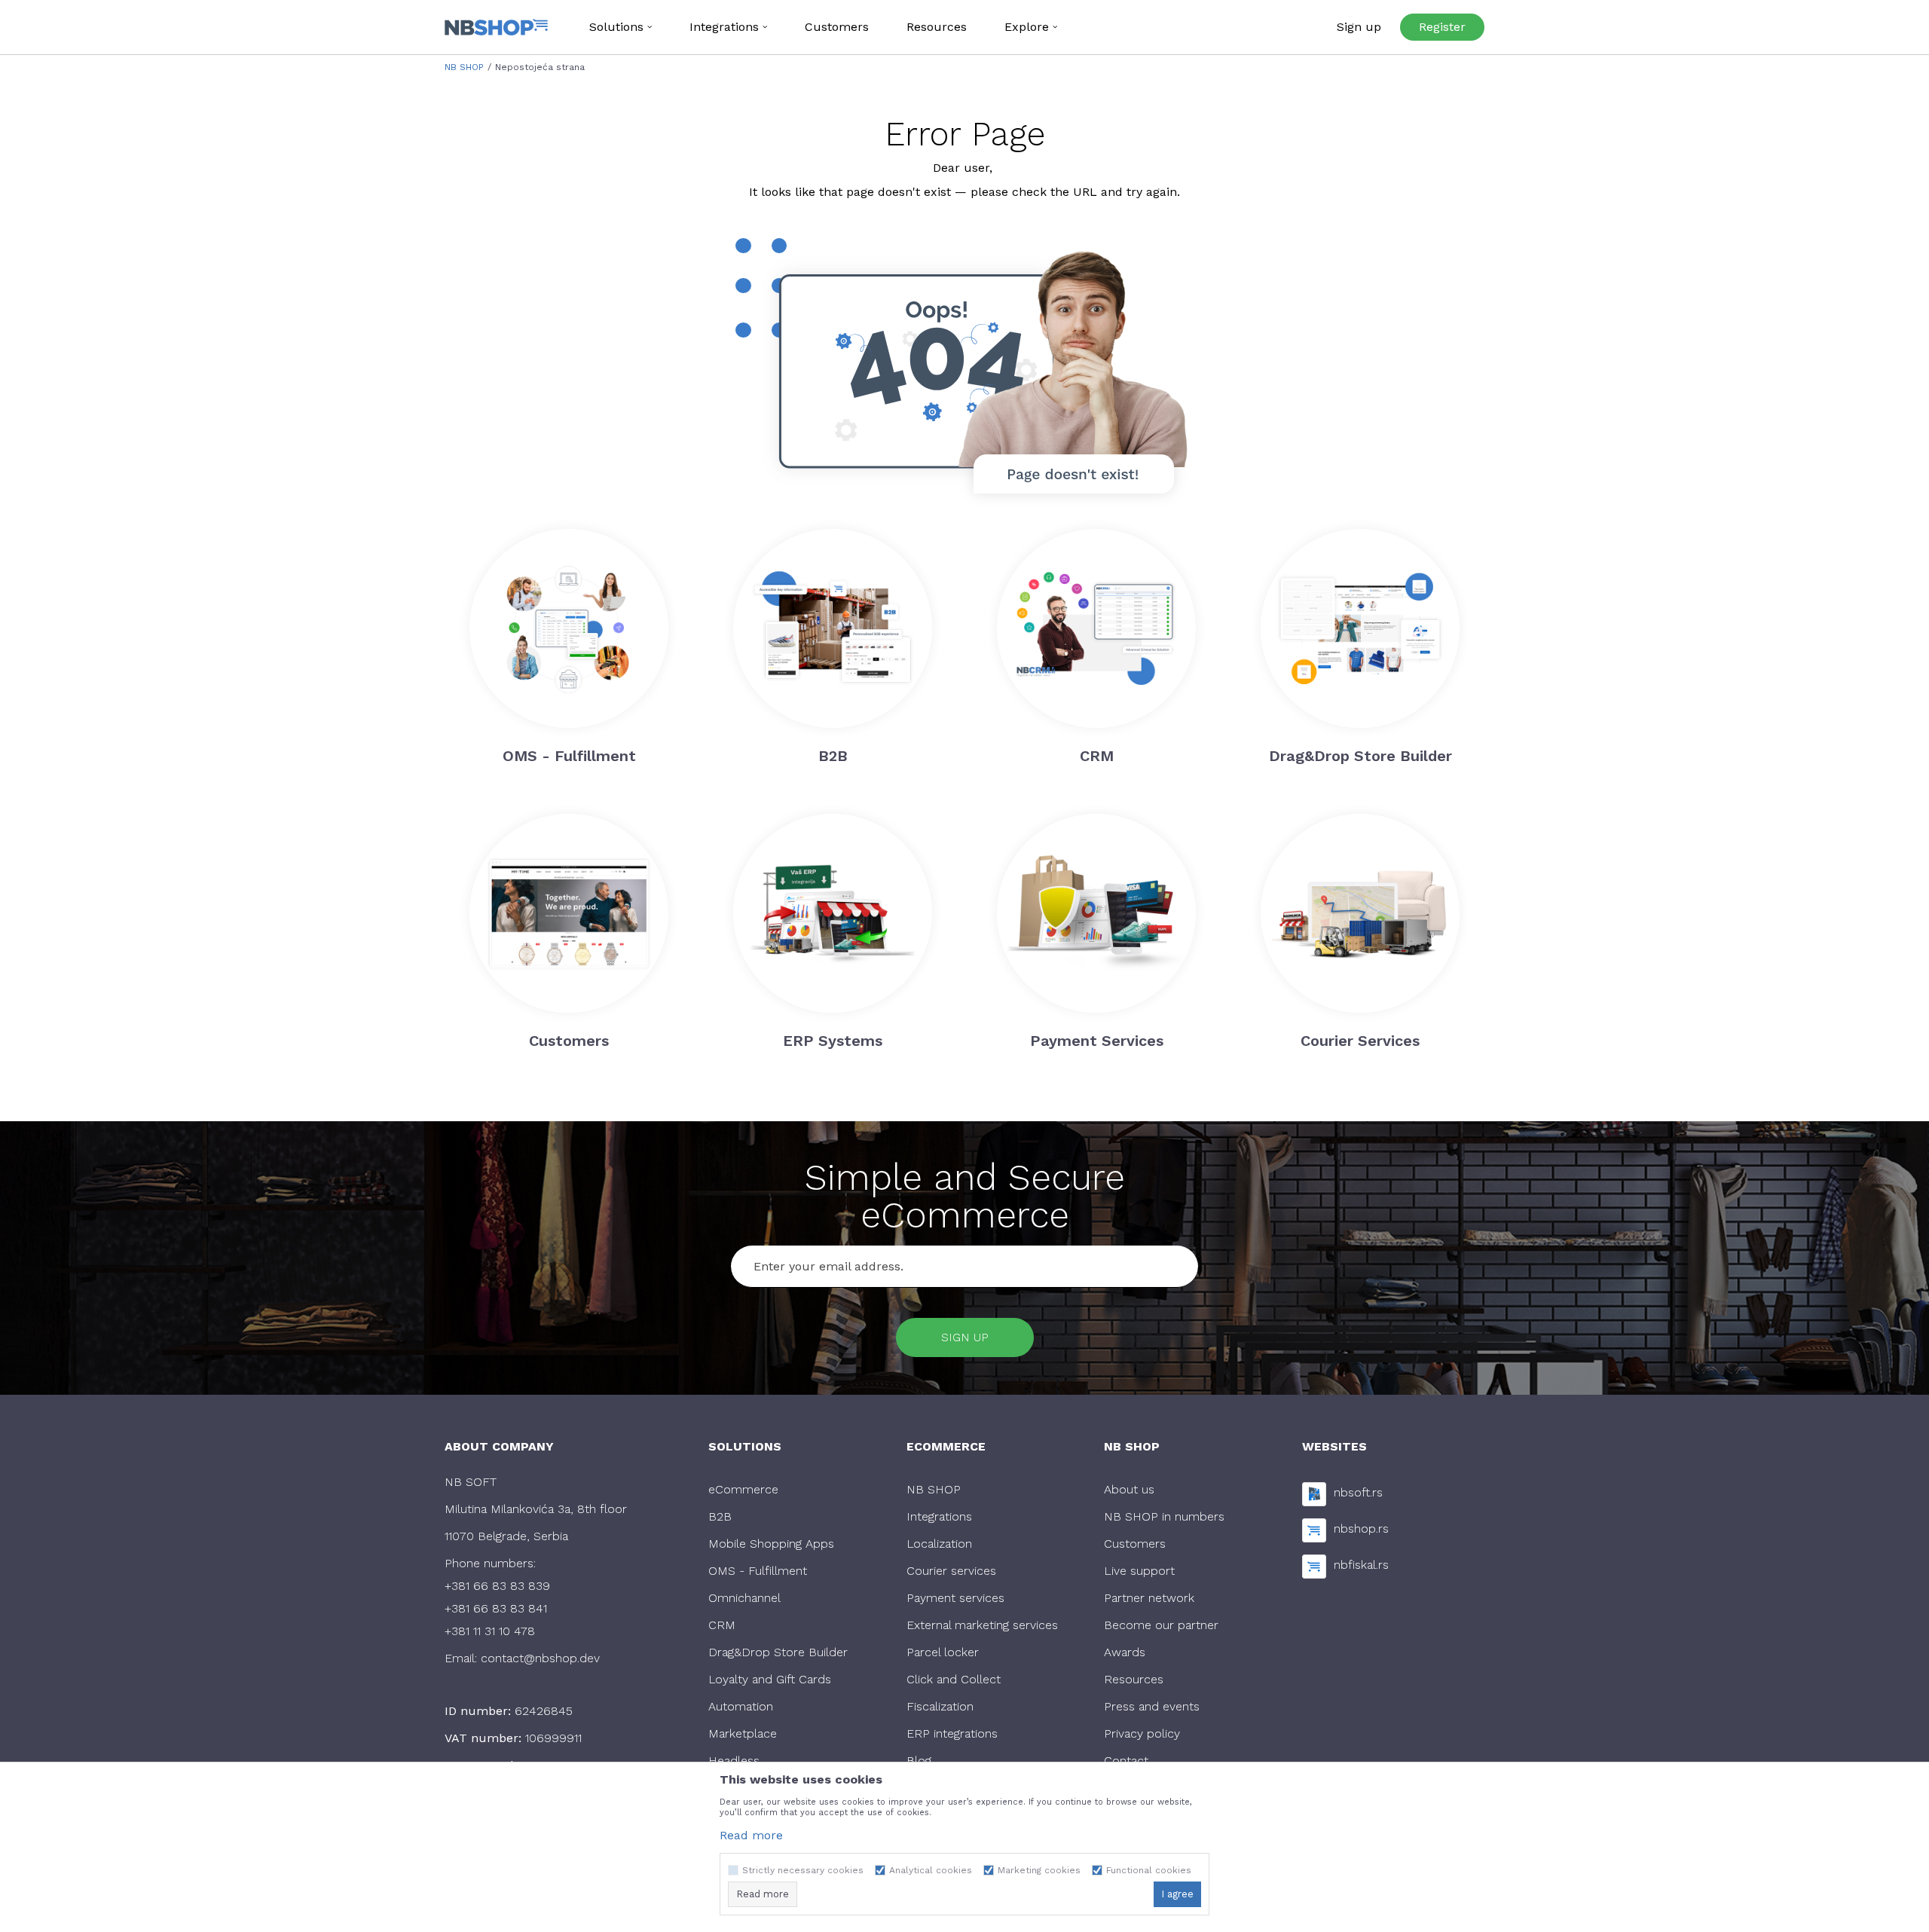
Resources (1134, 1679)
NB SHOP (464, 67)
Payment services (955, 1598)
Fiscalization (940, 1706)
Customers (1135, 1544)
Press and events (1152, 1706)
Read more (751, 1835)
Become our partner (1161, 1625)
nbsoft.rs (1358, 1492)
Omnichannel (744, 1598)
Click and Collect (954, 1679)
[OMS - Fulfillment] (569, 628)
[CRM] (1096, 628)
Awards (1125, 1652)
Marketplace (743, 1733)
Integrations (939, 1516)
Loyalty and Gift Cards (770, 1679)
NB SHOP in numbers (1164, 1516)
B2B (720, 1516)
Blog (919, 1761)
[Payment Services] (1096, 913)
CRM (722, 1625)
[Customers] (569, 913)
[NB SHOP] (496, 27)
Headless (734, 1761)
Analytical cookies (931, 1870)
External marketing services (982, 1625)
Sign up (965, 1337)
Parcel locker (943, 1652)
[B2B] (833, 628)
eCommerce (743, 1489)
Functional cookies (1149, 1870)
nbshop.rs (1361, 1528)
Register (1442, 27)
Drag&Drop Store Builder (778, 1652)
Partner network (1149, 1598)
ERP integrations (952, 1733)
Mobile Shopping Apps (771, 1544)
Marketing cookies (1039, 1870)
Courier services (951, 1571)
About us (1129, 1489)
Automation (741, 1706)
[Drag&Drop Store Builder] (1360, 628)
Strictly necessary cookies (803, 1870)
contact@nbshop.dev (540, 1658)
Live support (1139, 1571)
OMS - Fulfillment (758, 1571)
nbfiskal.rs (1361, 1565)
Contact (1126, 1761)
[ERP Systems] (833, 913)
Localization (939, 1544)
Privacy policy (1142, 1733)
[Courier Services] (1360, 913)
